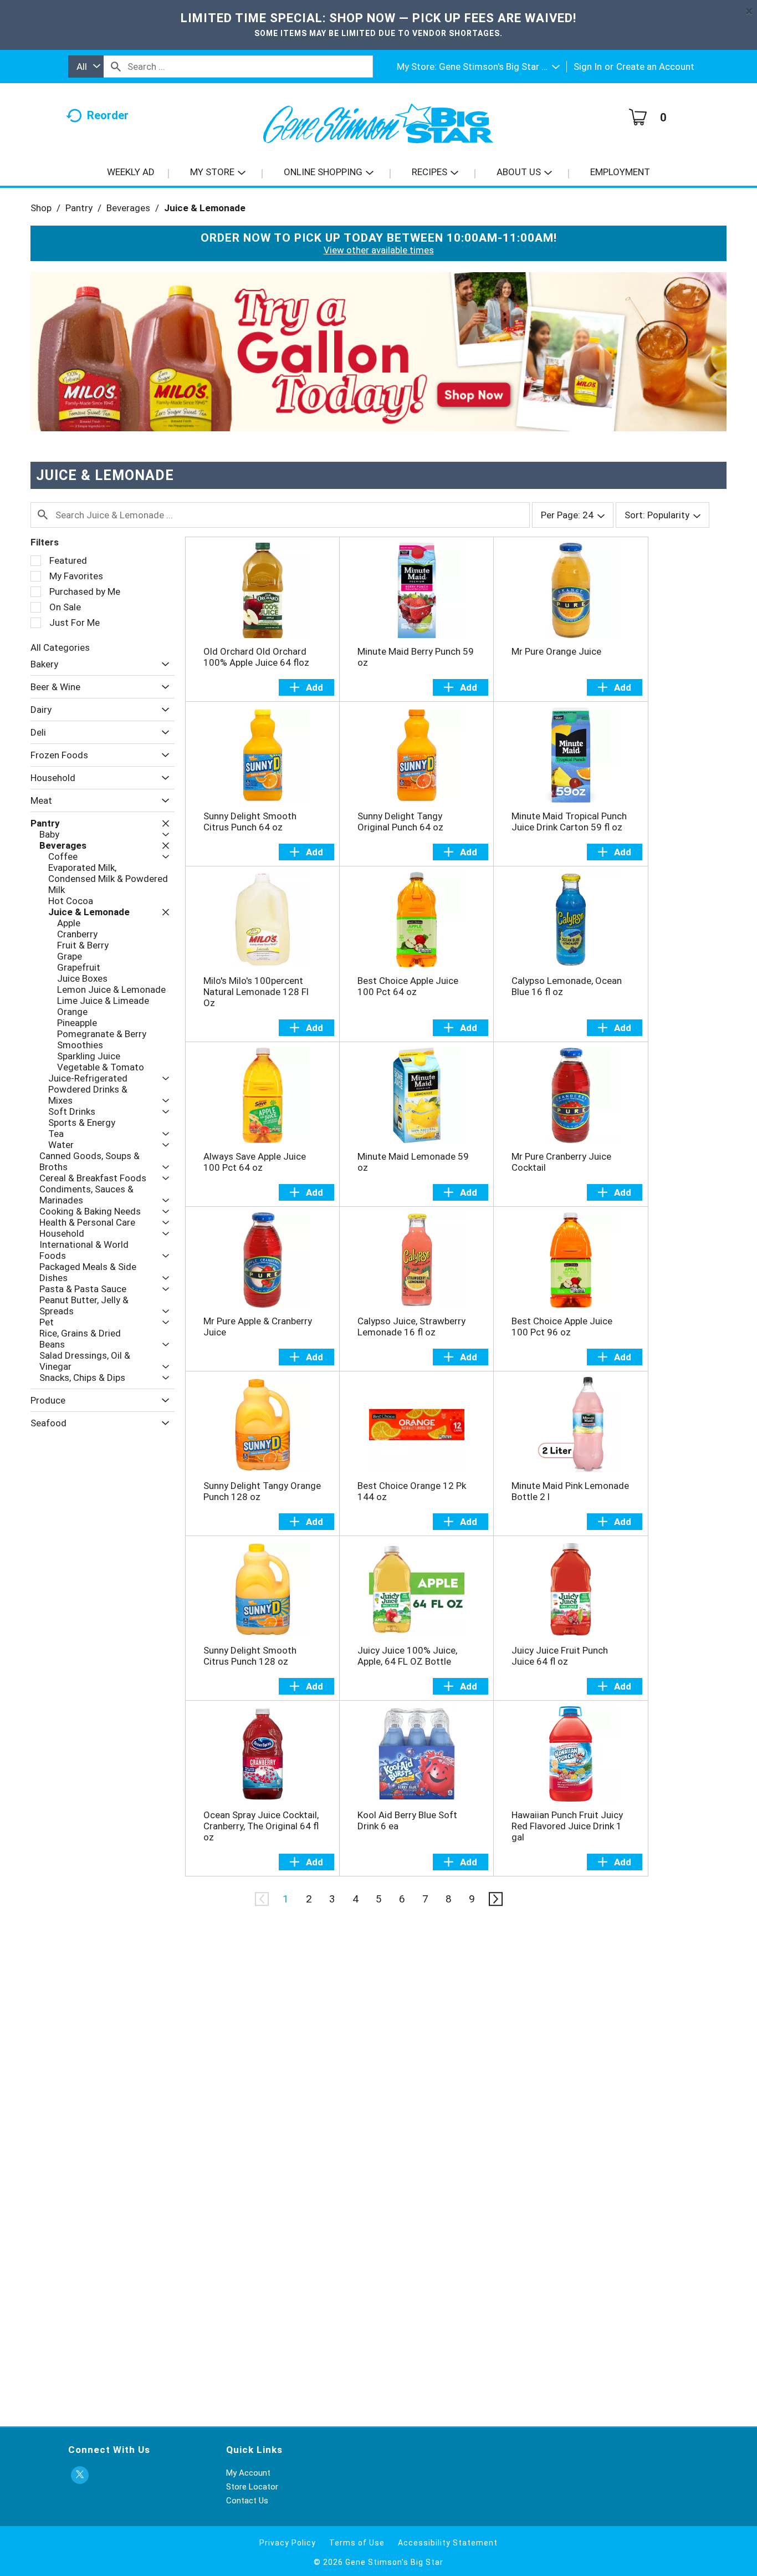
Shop (41, 208)
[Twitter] (80, 2475)
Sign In (588, 67)
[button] (499, 67)
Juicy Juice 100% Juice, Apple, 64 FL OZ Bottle (407, 1656)
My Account (248, 2473)
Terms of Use (357, 2543)
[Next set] (495, 1899)
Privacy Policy (288, 2543)
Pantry (79, 208)
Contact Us (247, 2501)
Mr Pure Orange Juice (556, 651)
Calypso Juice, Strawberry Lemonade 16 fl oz (411, 1327)
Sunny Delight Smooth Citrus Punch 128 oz (250, 1656)
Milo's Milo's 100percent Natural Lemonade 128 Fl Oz (256, 992)
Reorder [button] (108, 115)
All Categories (60, 647)
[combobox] (86, 67)
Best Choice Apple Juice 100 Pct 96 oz (562, 1327)
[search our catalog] (116, 67)
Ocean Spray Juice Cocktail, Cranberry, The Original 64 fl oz (261, 1826)
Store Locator (252, 2487)
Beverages (128, 208)
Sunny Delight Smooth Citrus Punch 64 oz (250, 822)
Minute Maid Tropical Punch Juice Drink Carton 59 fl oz (569, 822)
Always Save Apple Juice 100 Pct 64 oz (255, 1162)
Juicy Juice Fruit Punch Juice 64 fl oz (560, 1656)
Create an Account (655, 67)
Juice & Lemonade (205, 208)
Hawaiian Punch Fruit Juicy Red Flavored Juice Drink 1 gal (567, 1826)
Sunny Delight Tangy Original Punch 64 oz (400, 822)
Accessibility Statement (448, 2543)
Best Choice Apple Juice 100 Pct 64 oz (408, 986)
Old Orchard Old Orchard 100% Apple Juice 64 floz (256, 657)
